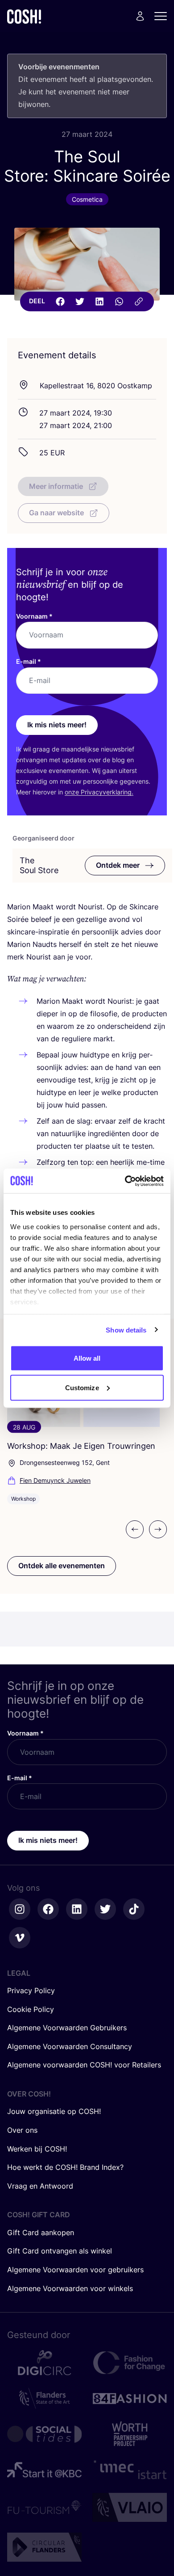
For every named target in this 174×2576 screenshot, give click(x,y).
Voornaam (34, 616)
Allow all (87, 1358)
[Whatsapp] (119, 301)
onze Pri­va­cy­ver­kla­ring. (99, 792)
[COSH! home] (24, 16)
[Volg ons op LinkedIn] (77, 1909)
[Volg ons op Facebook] (48, 1909)
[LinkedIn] (99, 301)
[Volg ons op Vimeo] (20, 1938)
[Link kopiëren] (139, 301)
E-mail (29, 661)
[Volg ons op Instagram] (20, 1909)
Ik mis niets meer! (57, 725)
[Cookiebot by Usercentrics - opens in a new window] (125, 1181)
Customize (82, 1387)
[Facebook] (60, 301)
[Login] (140, 16)
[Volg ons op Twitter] (105, 1909)
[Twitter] (80, 301)
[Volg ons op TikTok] (134, 1909)
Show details (126, 1330)
